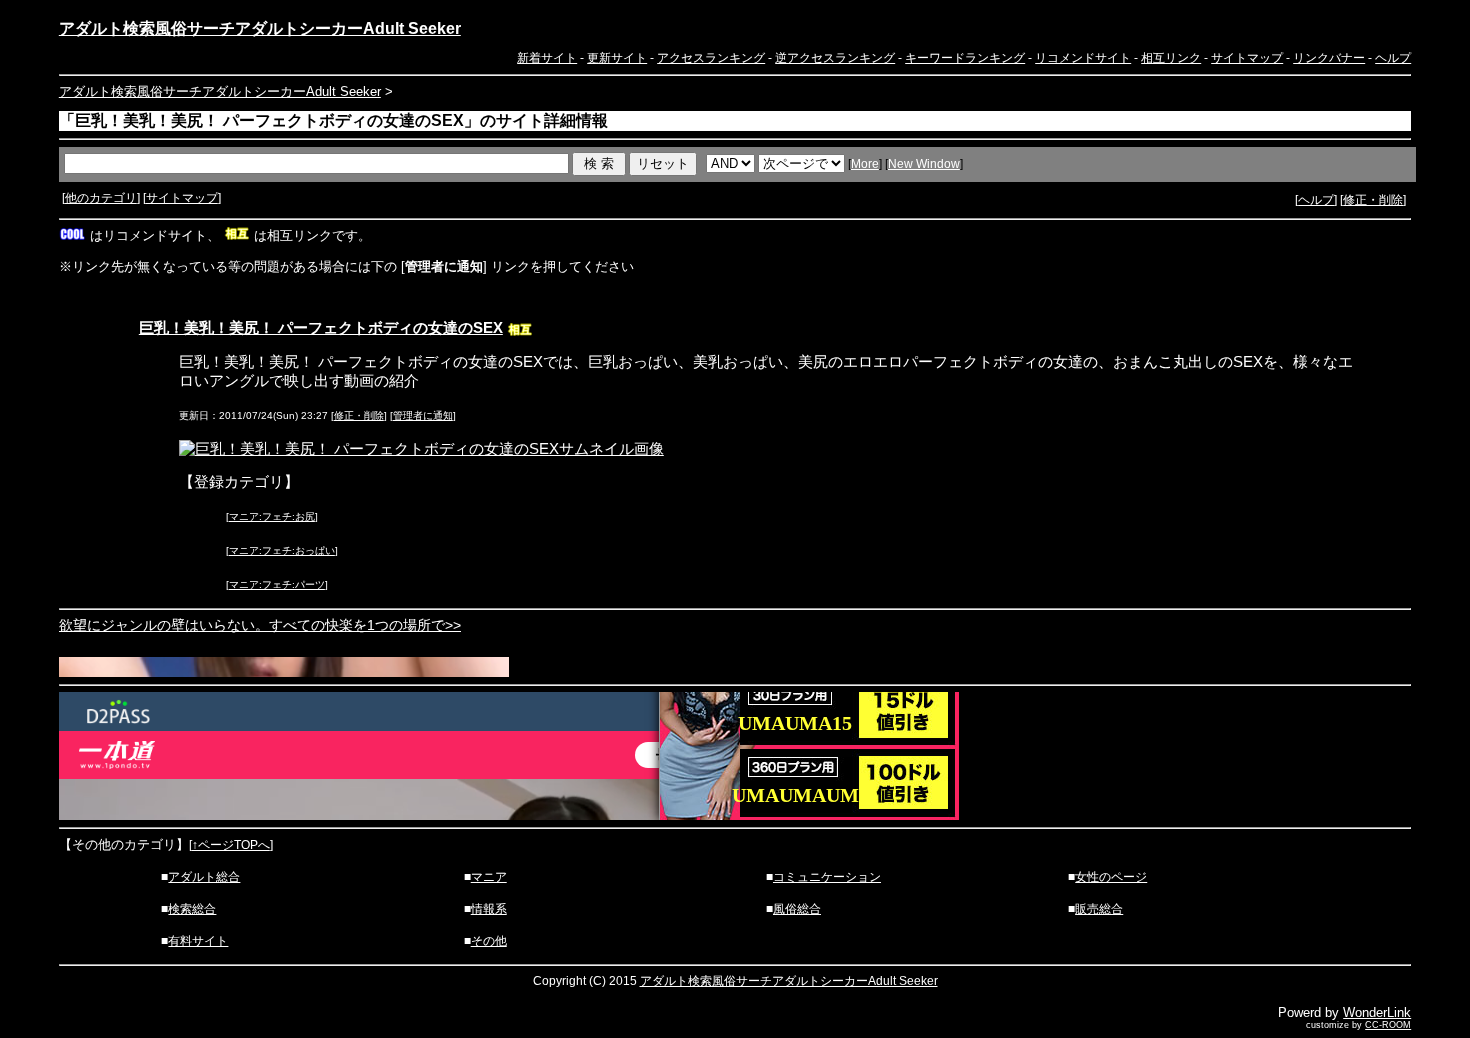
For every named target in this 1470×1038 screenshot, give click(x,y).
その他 (489, 941)
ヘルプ (1393, 58)
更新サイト (617, 58)
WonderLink (1377, 1012)
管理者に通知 (423, 415)
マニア (489, 877)
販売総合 (1099, 909)
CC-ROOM (1388, 1025)
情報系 (489, 909)
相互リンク (1171, 58)
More (865, 164)
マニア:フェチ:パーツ (277, 584)
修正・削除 (1373, 200)
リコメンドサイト (1083, 58)
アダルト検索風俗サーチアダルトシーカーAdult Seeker (260, 28)
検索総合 (192, 909)
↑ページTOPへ (231, 845)
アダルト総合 (204, 877)
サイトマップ (1247, 58)
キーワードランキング (965, 58)
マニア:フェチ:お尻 (272, 516)
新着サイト (547, 58)
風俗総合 (797, 909)
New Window (924, 164)
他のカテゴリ (101, 198)
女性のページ (1111, 877)
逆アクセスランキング (835, 58)
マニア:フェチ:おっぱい (282, 550)
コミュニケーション (827, 877)
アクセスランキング (711, 58)
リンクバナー (1329, 58)
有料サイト (198, 941)
